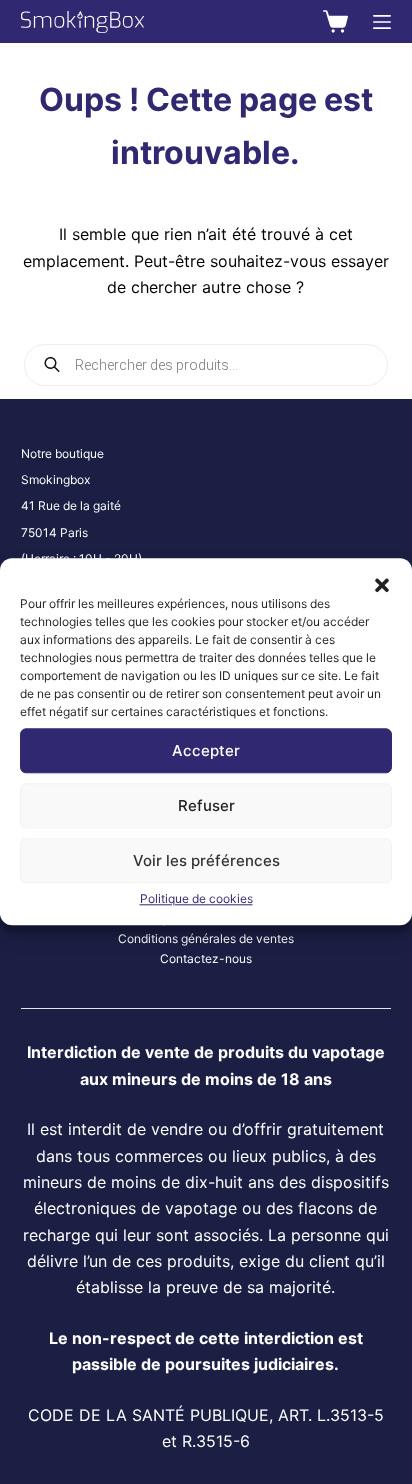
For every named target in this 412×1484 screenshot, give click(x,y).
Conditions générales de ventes (206, 938)
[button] (382, 583)
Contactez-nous (206, 958)
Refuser (206, 805)
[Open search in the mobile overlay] (206, 365)
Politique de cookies (196, 898)
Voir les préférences (206, 860)
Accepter (206, 750)
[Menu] (382, 22)
